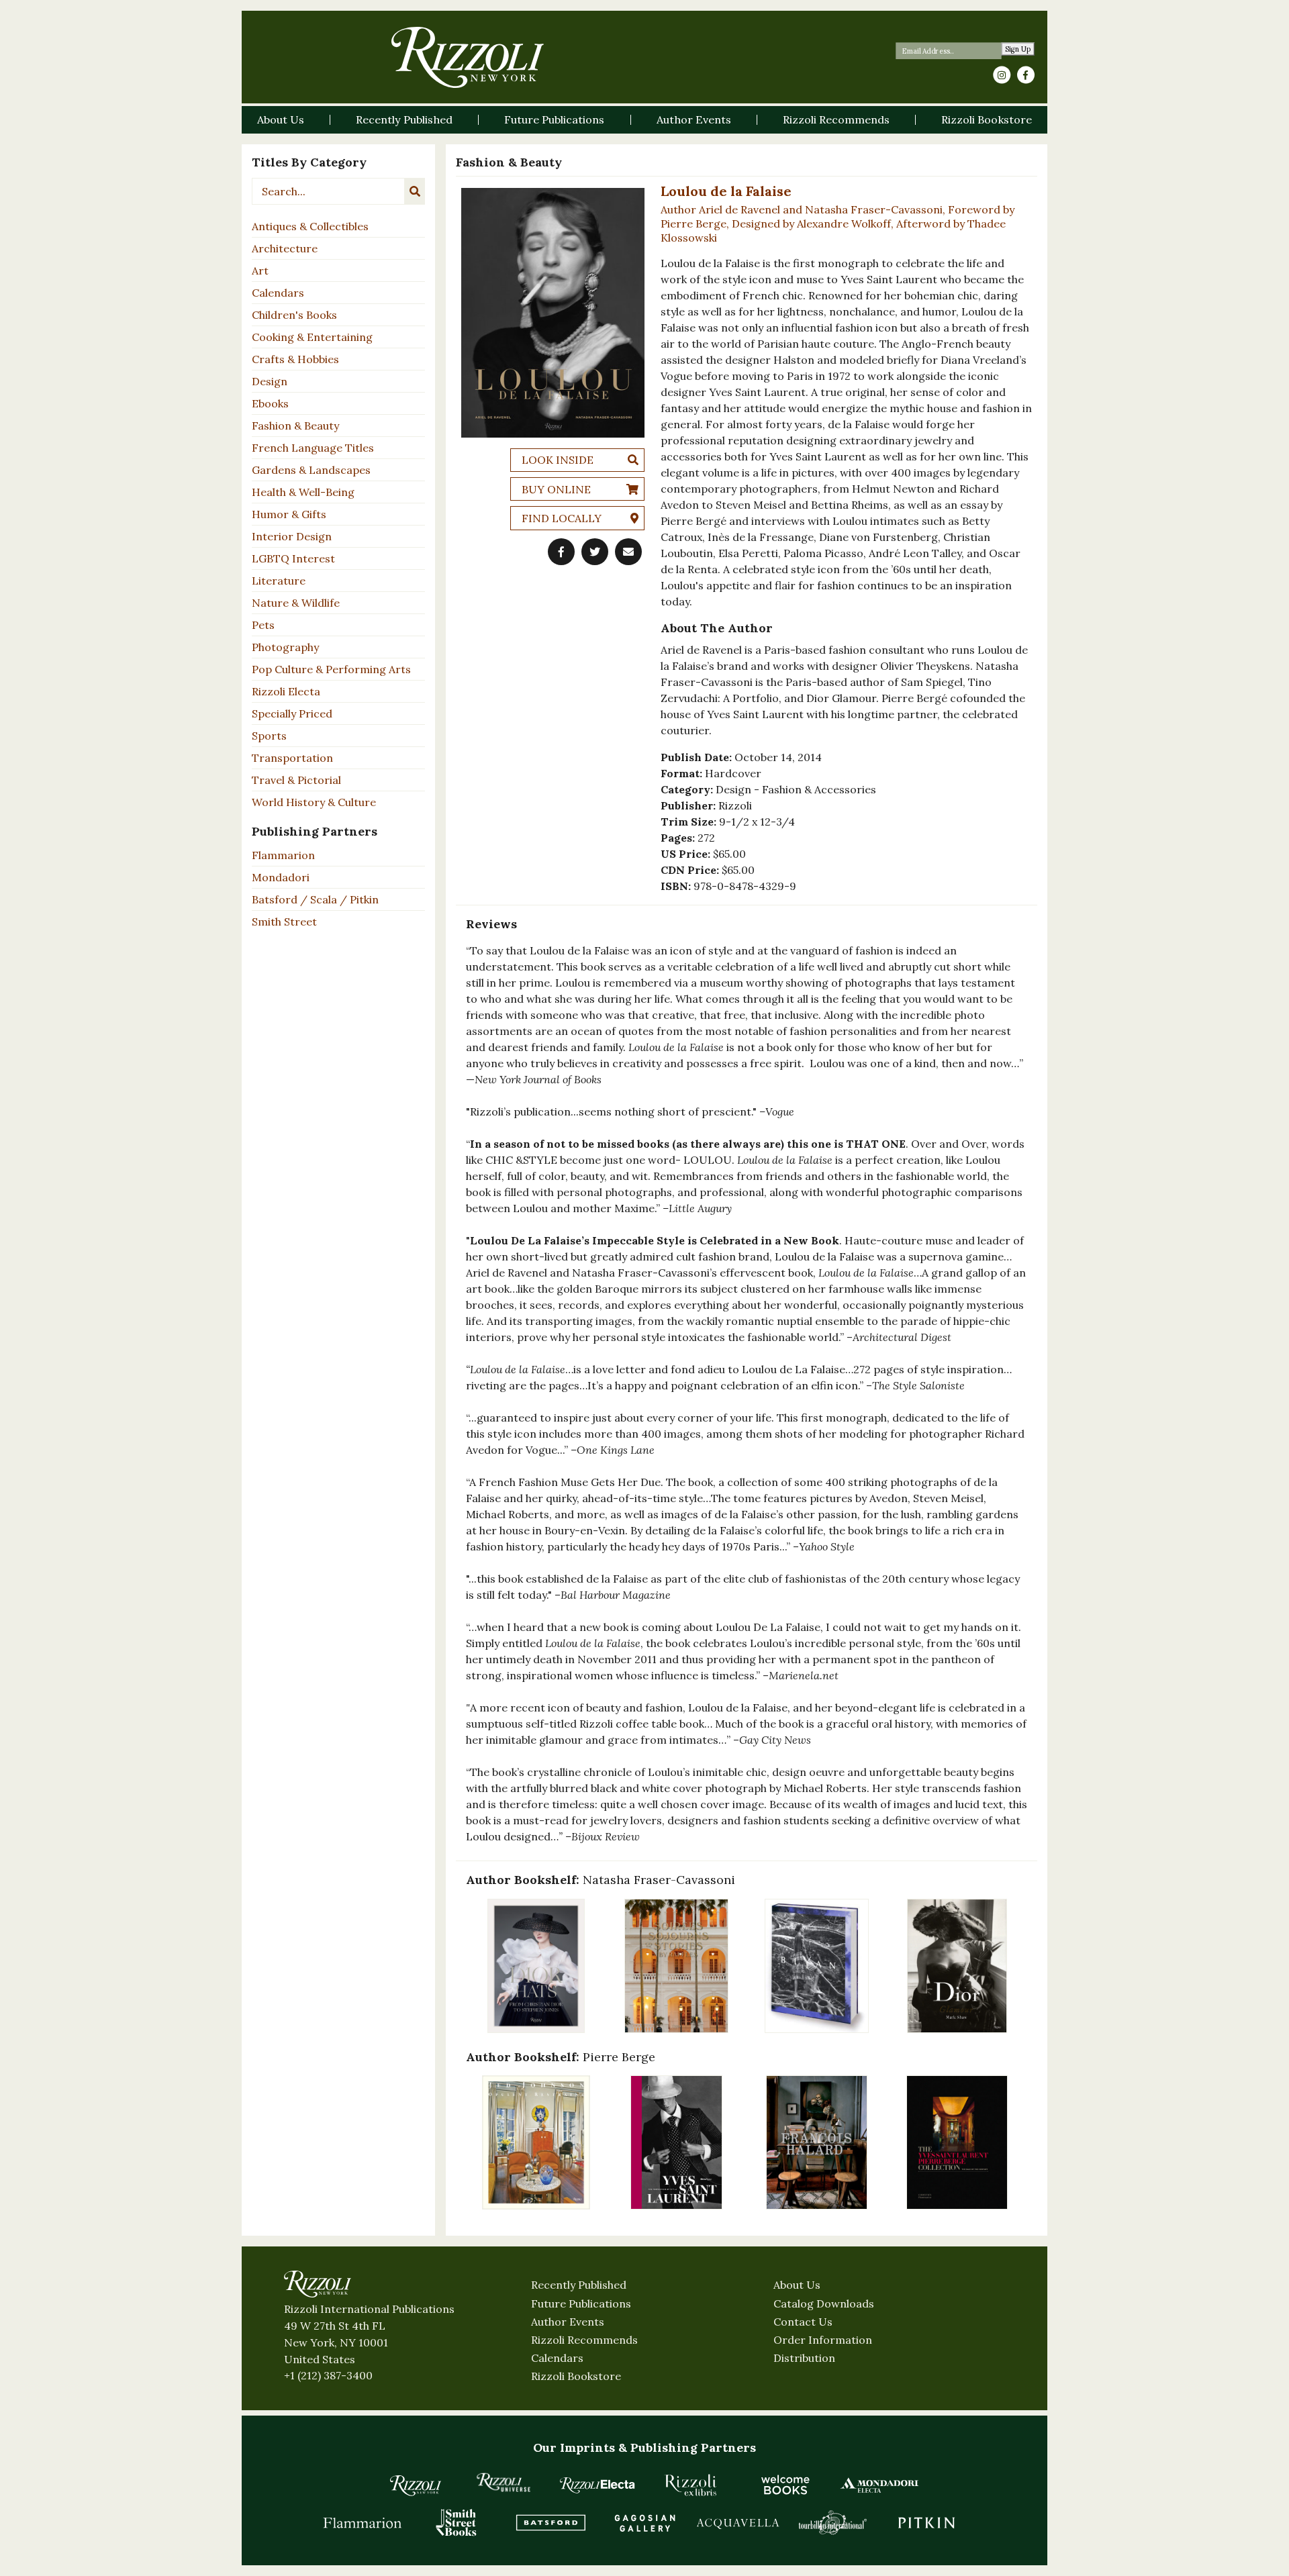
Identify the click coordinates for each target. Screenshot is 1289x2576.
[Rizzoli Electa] (598, 2485)
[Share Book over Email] (628, 552)
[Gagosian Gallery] (644, 2522)
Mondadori (281, 877)
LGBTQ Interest (293, 558)
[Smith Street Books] (457, 2522)
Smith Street (284, 922)
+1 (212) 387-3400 (328, 2375)
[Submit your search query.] (415, 191)
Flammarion (283, 855)
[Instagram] (1002, 75)
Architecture (285, 248)
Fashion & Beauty (295, 426)
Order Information (823, 2340)
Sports (269, 736)
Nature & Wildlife (296, 603)
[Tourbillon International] (832, 2522)
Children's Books (294, 315)
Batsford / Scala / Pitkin (315, 899)
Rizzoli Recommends (584, 2340)
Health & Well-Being (303, 492)
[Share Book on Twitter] (595, 552)
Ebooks (270, 403)
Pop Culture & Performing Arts (331, 669)
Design (270, 381)
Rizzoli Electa (286, 691)
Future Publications (581, 2303)
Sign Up (1018, 49)
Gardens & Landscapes (311, 470)
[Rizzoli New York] (468, 57)
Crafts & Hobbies (295, 359)
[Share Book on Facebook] (561, 552)
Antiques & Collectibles (310, 226)
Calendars (278, 293)
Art (260, 270)
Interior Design (292, 536)
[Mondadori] (879, 2485)
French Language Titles (313, 448)
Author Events (568, 2322)
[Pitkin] (926, 2522)
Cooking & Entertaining (312, 337)
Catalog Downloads (824, 2303)
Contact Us (803, 2322)
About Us (797, 2285)
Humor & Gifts (289, 514)
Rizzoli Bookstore (576, 2376)
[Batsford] (551, 2522)
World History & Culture (314, 802)
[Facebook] (1026, 75)
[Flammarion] (363, 2522)
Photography (285, 647)
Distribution (804, 2358)
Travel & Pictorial (296, 780)
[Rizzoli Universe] (504, 2482)
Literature (279, 581)
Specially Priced (292, 713)
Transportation (292, 758)
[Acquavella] (738, 2522)
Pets (263, 625)
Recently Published (579, 2285)
